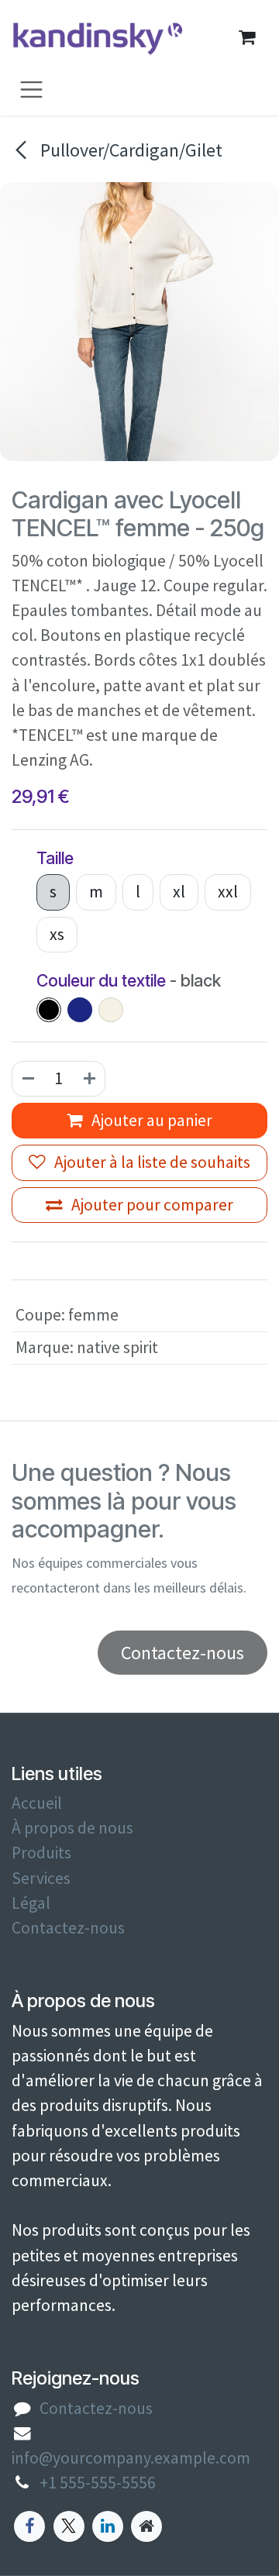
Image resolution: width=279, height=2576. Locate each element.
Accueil (37, 1803)
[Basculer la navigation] (31, 89)
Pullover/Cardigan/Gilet (129, 150)
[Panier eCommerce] (246, 37)
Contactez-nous (68, 1928)
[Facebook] (29, 2526)
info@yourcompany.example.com (131, 2458)
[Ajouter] (90, 1079)
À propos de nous (72, 1828)
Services (41, 1878)
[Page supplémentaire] (146, 2526)
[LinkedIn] (108, 2526)
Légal (31, 1903)
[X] (69, 2526)
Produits (41, 1853)
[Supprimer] (28, 1079)
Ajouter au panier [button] (150, 1120)
